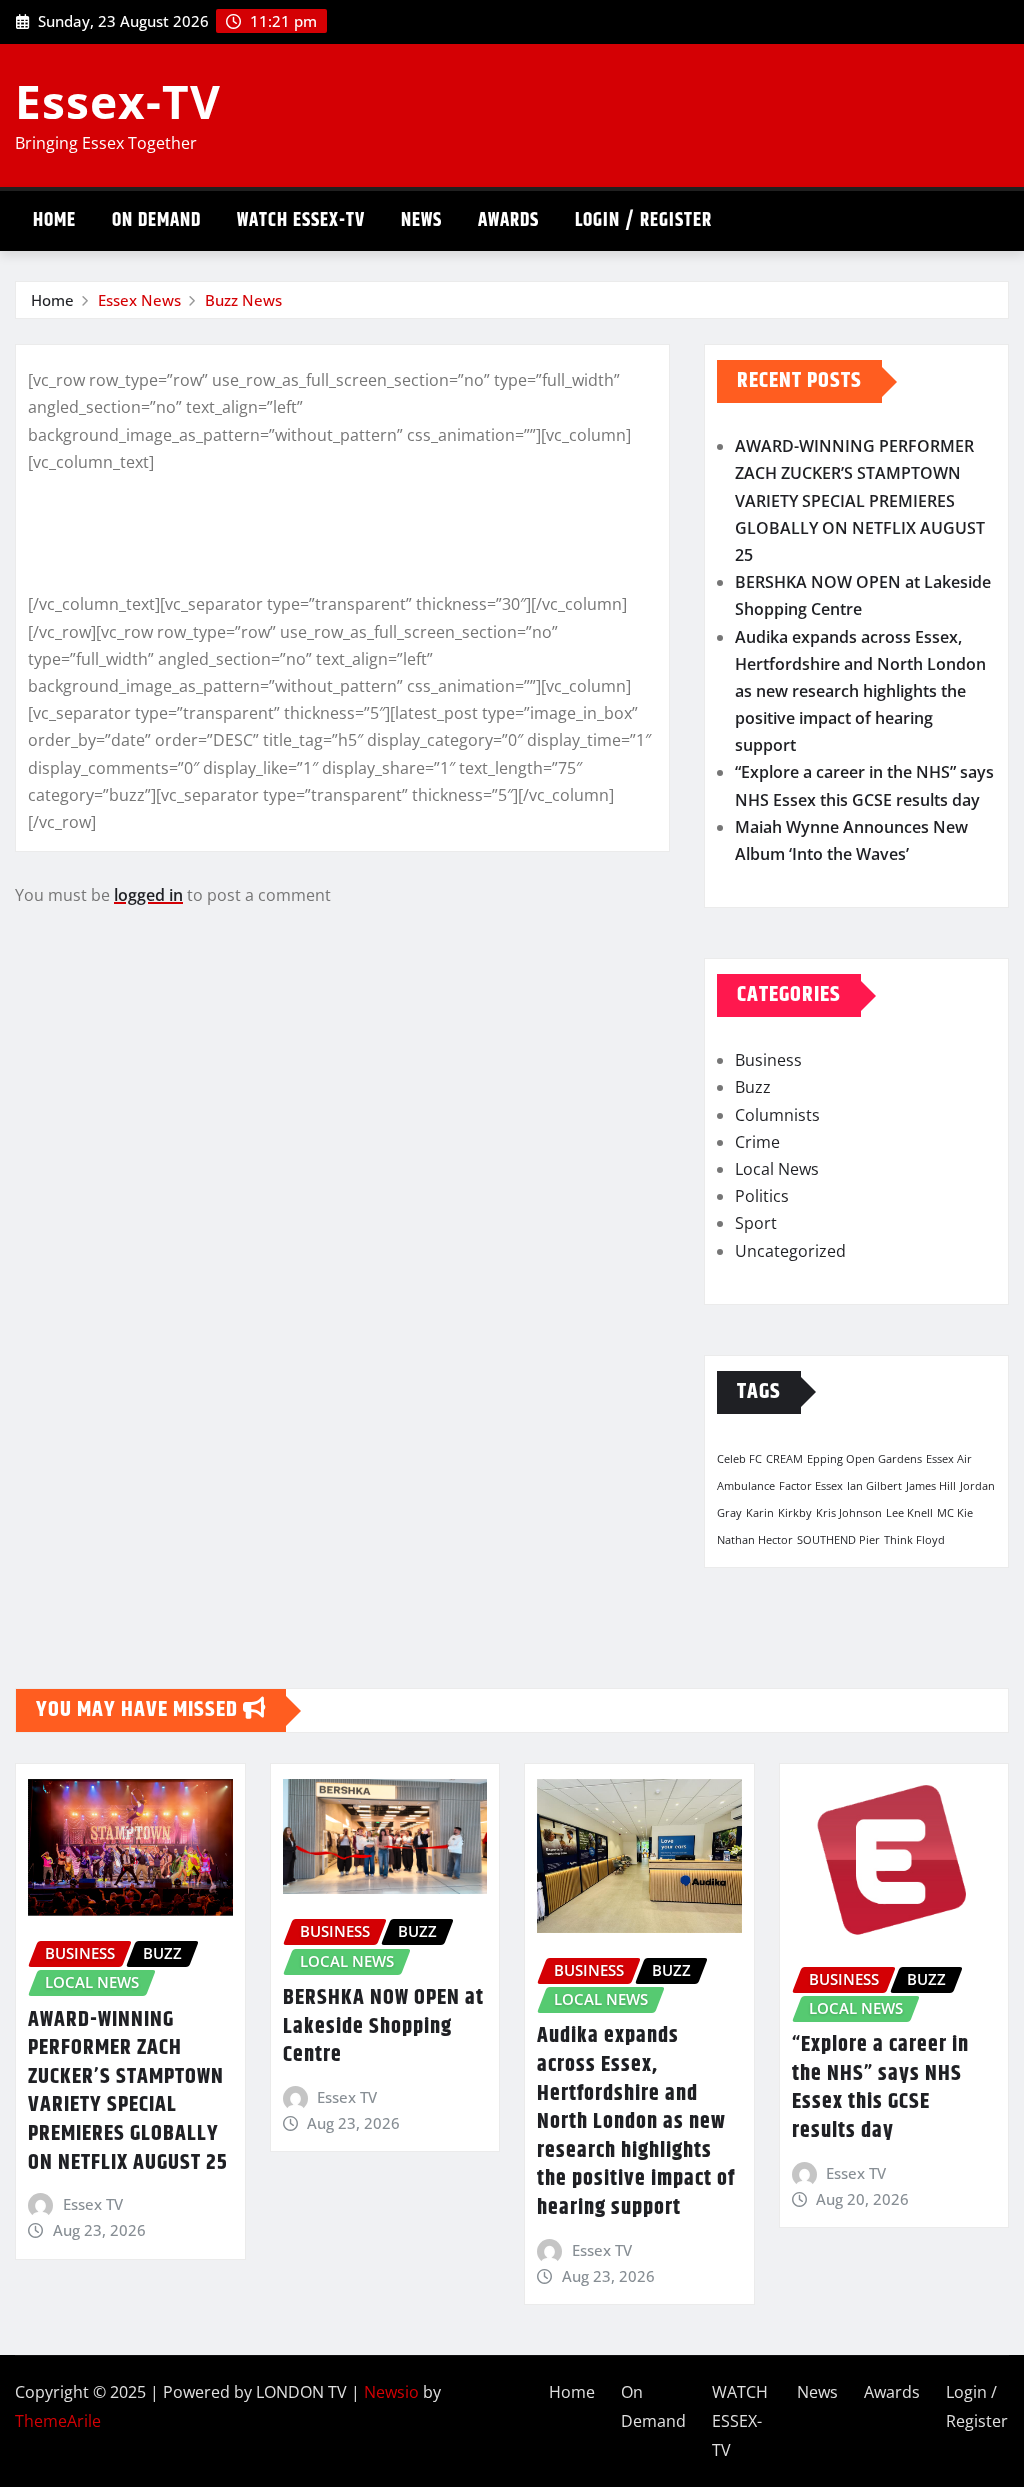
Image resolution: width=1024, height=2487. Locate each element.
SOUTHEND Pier (838, 1540)
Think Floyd (914, 1540)
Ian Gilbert (874, 1486)
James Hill (931, 1486)
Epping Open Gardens (864, 1459)
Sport (756, 1223)
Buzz (753, 1087)
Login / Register (643, 220)
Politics (762, 1196)
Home (54, 220)
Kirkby (795, 1513)
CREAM (784, 1459)
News (421, 220)
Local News (777, 1169)
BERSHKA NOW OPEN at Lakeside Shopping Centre (383, 2026)
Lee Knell (909, 1513)
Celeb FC (739, 1459)
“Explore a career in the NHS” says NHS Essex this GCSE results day (880, 2088)
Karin (760, 1513)
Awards (508, 220)
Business (768, 1060)
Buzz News (243, 300)
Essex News (139, 300)
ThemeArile (58, 2421)
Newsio (391, 2392)
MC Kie (955, 1513)
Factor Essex (811, 1486)
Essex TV (93, 2204)
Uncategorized (790, 1251)
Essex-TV (118, 101)
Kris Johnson (849, 1513)
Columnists (777, 1115)
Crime (757, 1142)
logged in (148, 895)
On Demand (156, 220)
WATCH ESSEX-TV (301, 220)
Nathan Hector (755, 1540)
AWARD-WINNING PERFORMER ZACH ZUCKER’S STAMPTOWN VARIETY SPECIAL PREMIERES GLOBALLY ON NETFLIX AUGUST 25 (860, 500)
